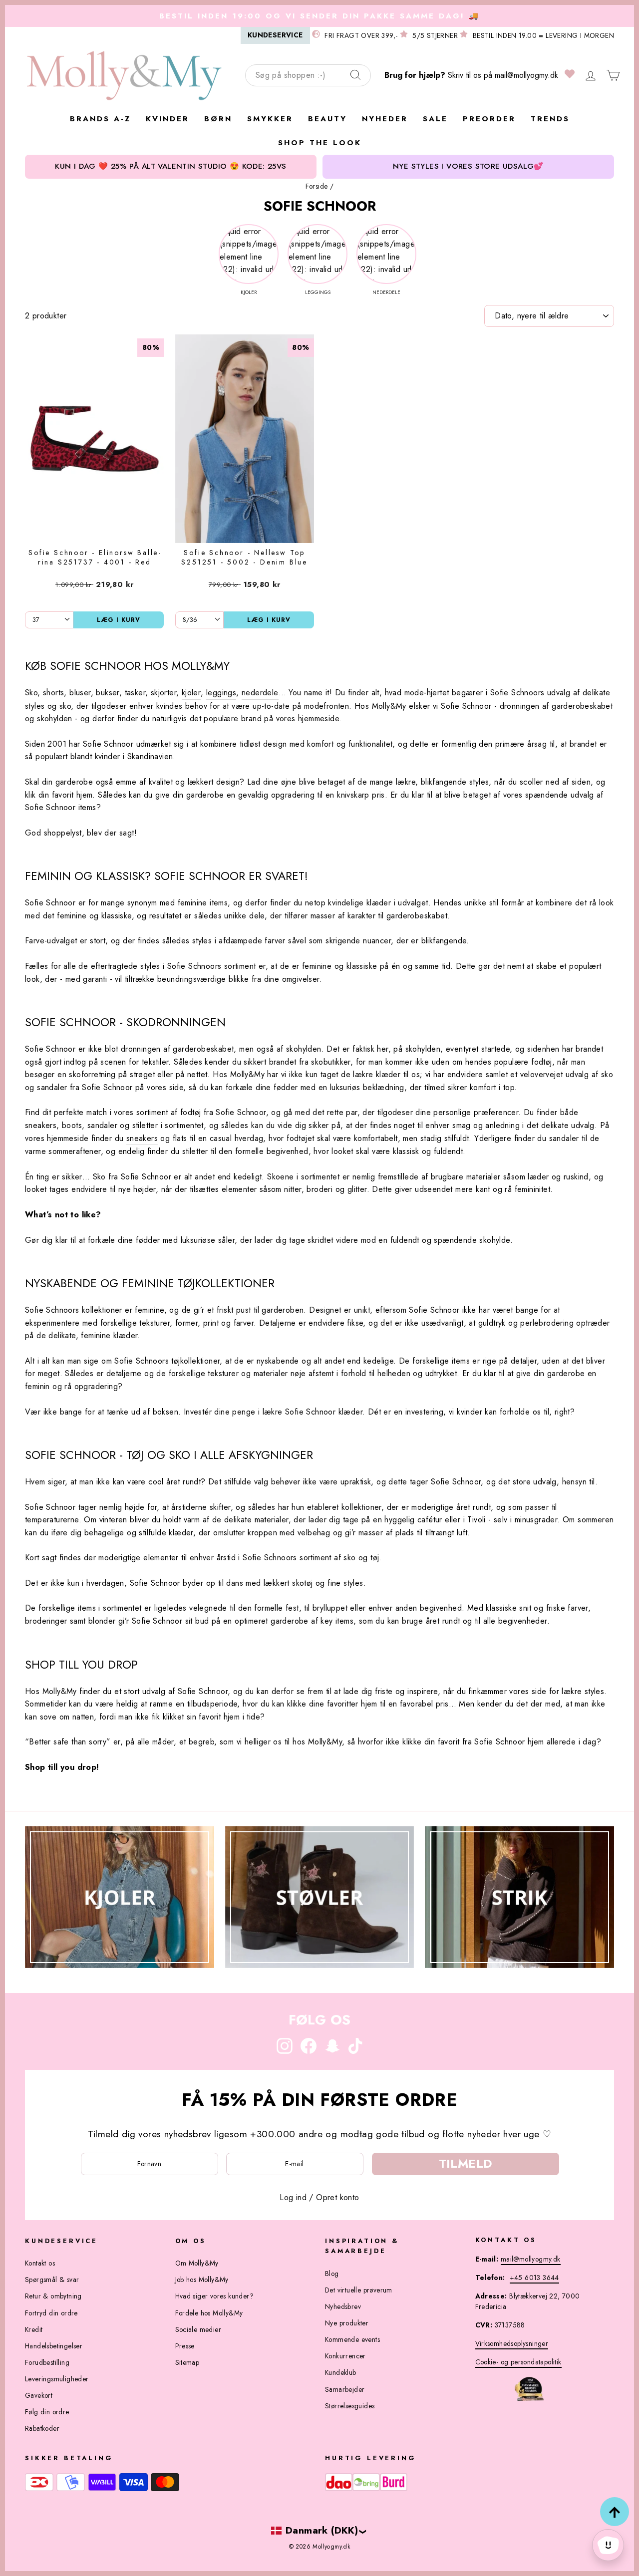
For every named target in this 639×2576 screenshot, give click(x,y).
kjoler (191, 693)
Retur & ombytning (53, 2296)
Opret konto (337, 2197)
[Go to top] (615, 2512)
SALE (435, 119)
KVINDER (167, 119)
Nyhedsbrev (343, 2306)
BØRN (218, 119)
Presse (185, 2346)
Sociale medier (198, 2329)
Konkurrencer (345, 2356)
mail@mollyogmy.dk (526, 75)
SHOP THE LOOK (320, 143)
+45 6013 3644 (534, 2278)
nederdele (260, 693)
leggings (221, 693)
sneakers (142, 1138)
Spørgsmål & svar (52, 2280)
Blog (332, 2274)
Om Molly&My (197, 2263)
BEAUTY (327, 119)
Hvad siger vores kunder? (215, 2296)
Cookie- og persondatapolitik (518, 2362)
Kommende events (352, 2339)
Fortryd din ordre (51, 2313)
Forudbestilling (47, 2362)
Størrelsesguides (350, 2406)
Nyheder (385, 119)
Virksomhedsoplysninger (512, 2343)
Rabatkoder (42, 2428)
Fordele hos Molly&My (209, 2313)
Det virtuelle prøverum (359, 2290)
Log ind (293, 2197)
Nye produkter (347, 2323)
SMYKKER (270, 119)
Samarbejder (345, 2389)
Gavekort (39, 2395)
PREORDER (489, 119)
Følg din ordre (47, 2412)
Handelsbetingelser (54, 2346)
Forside (317, 186)
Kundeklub (341, 2372)
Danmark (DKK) (322, 2530)
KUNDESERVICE (275, 35)
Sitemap (187, 2362)
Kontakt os (40, 2263)
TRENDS (550, 119)
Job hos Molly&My (202, 2280)
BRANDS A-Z (100, 119)
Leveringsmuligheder (57, 2379)
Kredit (34, 2329)
